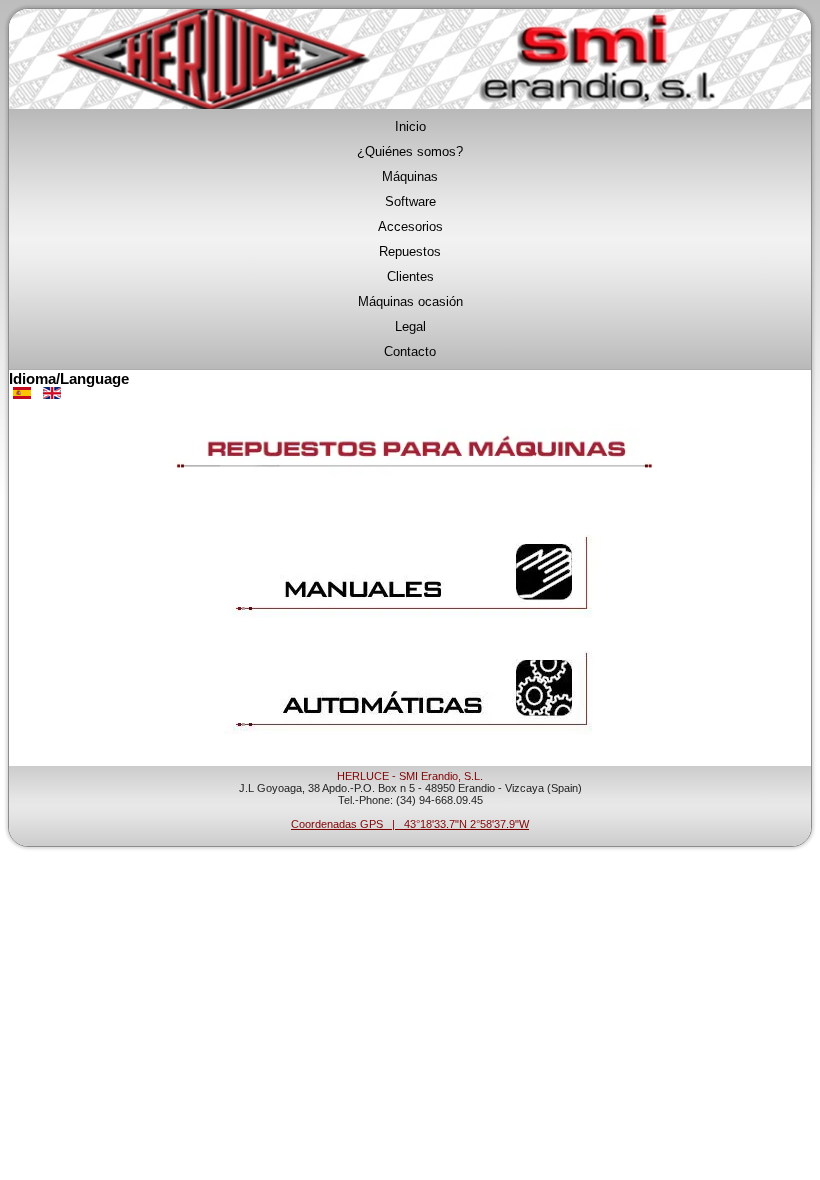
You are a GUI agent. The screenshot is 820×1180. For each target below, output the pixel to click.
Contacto (410, 351)
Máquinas (410, 176)
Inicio (410, 126)
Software (410, 201)
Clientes (410, 276)
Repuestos (410, 251)
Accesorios (410, 226)
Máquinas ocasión (410, 301)
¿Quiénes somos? (410, 151)
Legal (410, 326)
